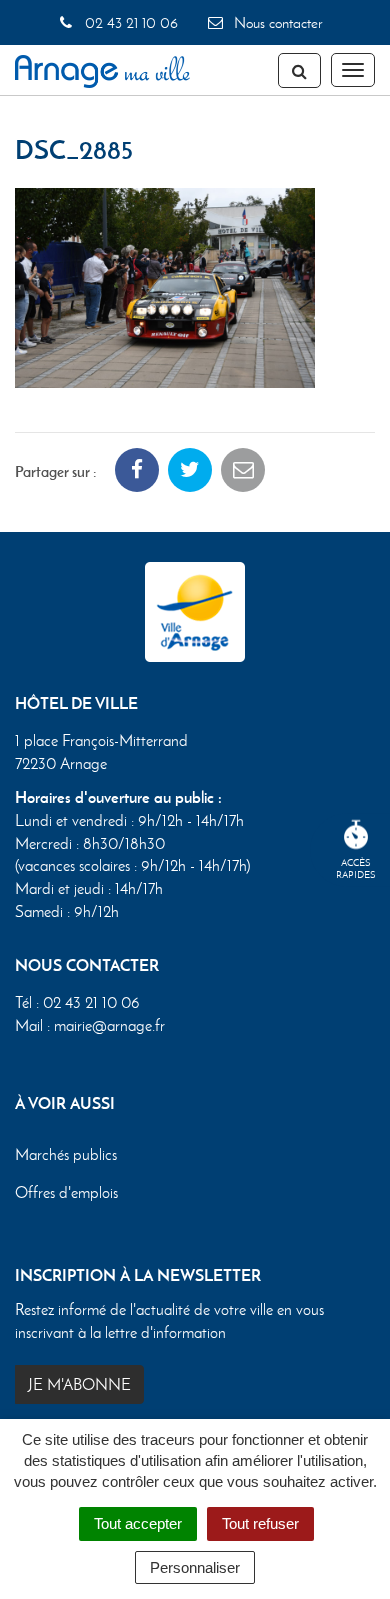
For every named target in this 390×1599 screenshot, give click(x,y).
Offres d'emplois (66, 1192)
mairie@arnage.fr (109, 1025)
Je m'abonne (79, 1384)
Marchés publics (66, 1154)
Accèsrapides (356, 868)
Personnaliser (195, 1567)
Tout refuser (260, 1523)
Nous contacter (276, 23)
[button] (165, 285)
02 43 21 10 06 (129, 23)
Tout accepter (138, 1523)
